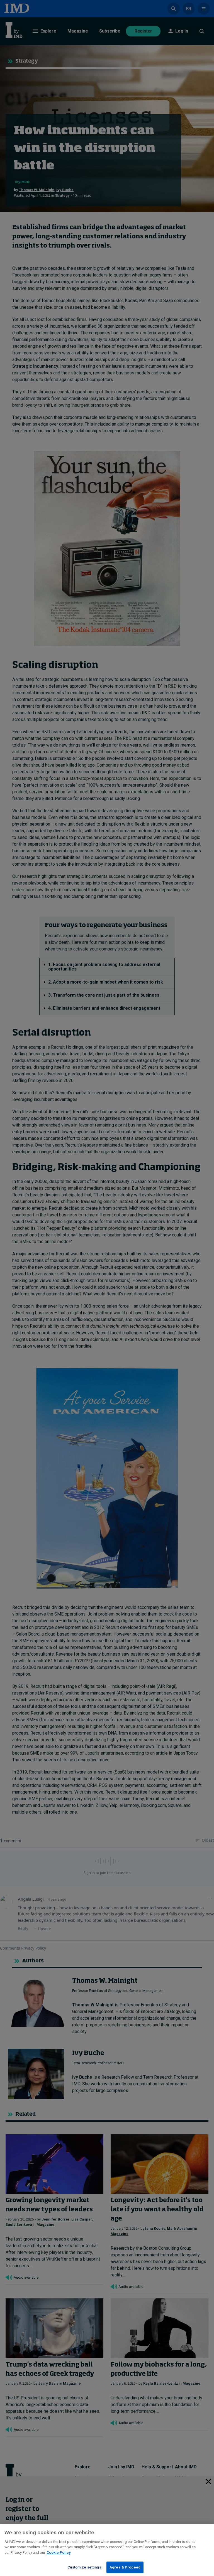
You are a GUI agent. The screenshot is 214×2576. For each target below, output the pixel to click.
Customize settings (84, 2567)
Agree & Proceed (125, 2567)
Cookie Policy (59, 2552)
